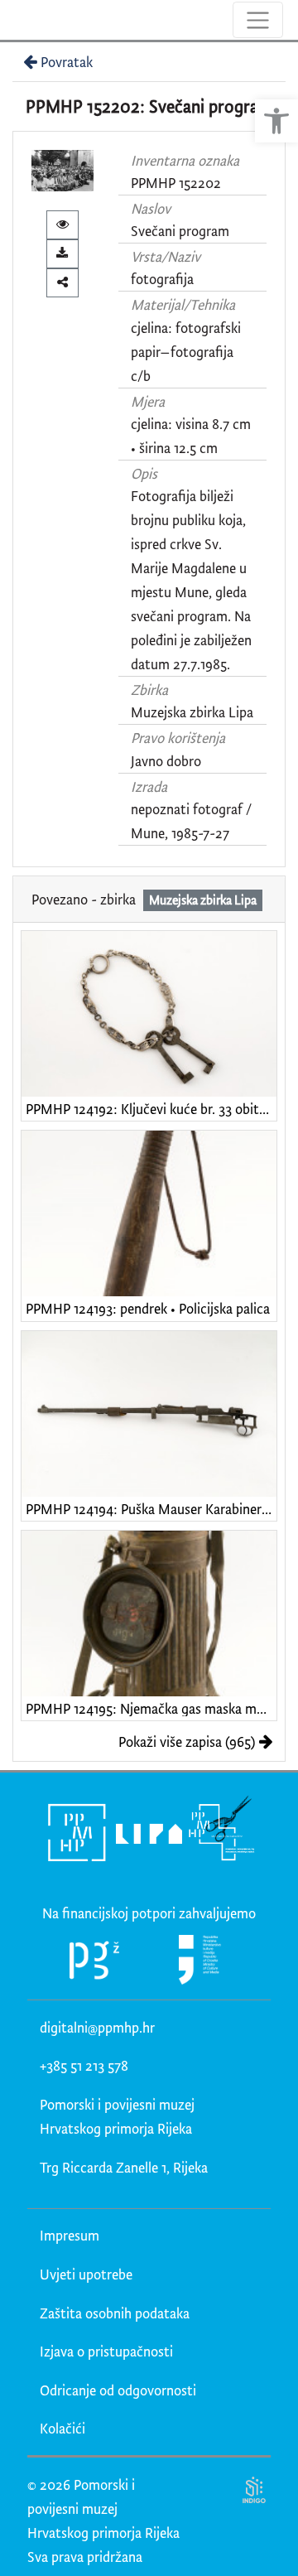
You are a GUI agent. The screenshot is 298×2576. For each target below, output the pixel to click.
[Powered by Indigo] (255, 2489)
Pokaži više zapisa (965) (187, 1741)
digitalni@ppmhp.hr (97, 2027)
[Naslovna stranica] (14, 20)
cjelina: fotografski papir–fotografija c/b (186, 352)
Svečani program (180, 231)
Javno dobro (166, 761)
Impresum (70, 2235)
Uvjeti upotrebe (86, 2274)
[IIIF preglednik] (62, 225)
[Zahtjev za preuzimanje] (62, 254)
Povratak (67, 62)
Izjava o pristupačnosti (106, 2351)
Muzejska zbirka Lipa (192, 712)
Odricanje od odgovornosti (118, 2390)
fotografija (162, 279)
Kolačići (62, 2428)
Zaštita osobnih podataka (115, 2313)
